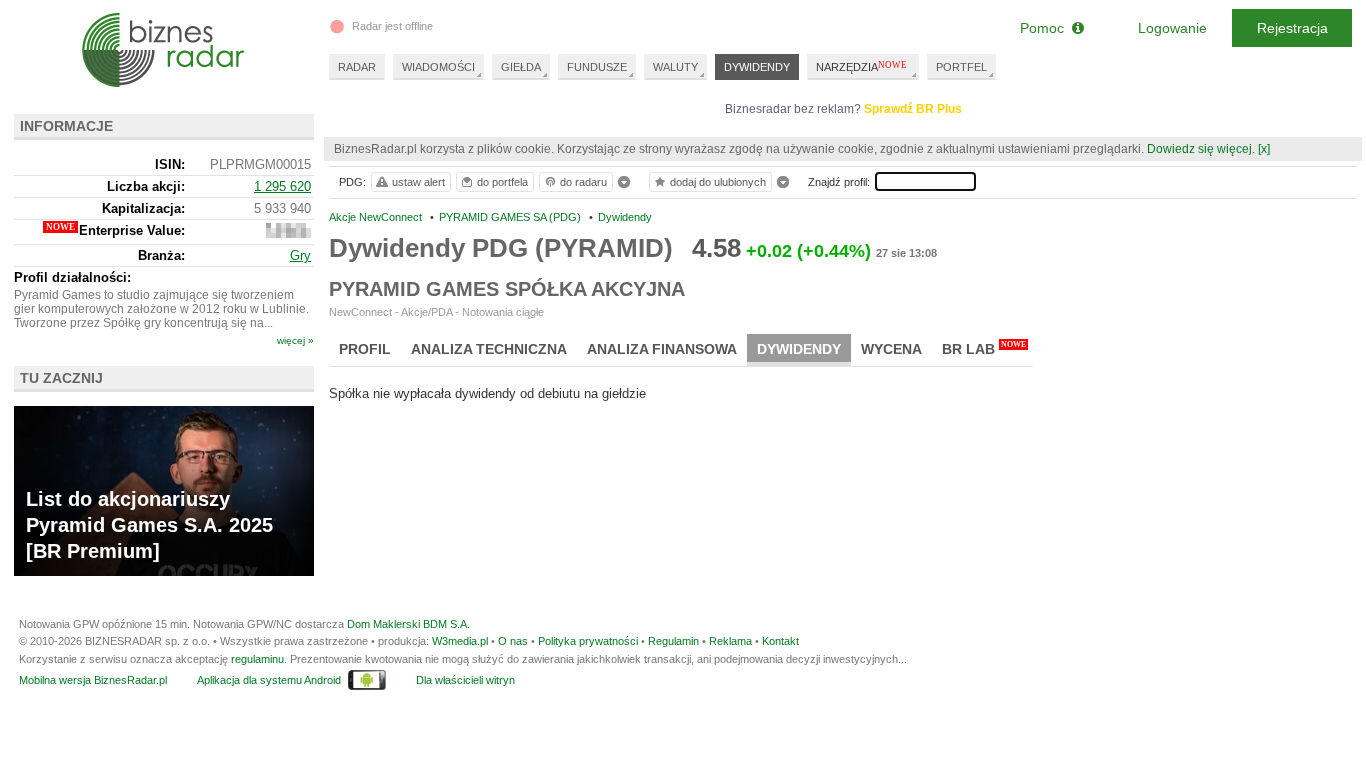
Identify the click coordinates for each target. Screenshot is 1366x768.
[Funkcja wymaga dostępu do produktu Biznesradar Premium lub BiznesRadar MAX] (288, 233)
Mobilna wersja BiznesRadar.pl (93, 680)
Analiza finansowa (662, 349)
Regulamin (673, 641)
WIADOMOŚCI (438, 67)
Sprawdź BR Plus (913, 109)
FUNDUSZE (597, 67)
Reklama (730, 641)
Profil (365, 349)
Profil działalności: (72, 277)
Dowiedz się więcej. (1201, 149)
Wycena (891, 349)
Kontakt (780, 641)
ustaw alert (418, 182)
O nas (513, 641)
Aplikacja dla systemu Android (269, 680)
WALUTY (675, 67)
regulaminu (257, 659)
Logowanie (1172, 28)
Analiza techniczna (489, 349)
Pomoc (1046, 28)
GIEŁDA (521, 67)
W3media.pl (460, 641)
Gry (300, 255)
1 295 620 (282, 186)
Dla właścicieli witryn (465, 680)
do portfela (502, 182)
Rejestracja (1292, 28)
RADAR (357, 67)
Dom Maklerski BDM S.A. (408, 624)
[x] (1264, 149)
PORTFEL (961, 67)
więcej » (295, 340)
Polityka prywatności (588, 641)
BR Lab (984, 348)
